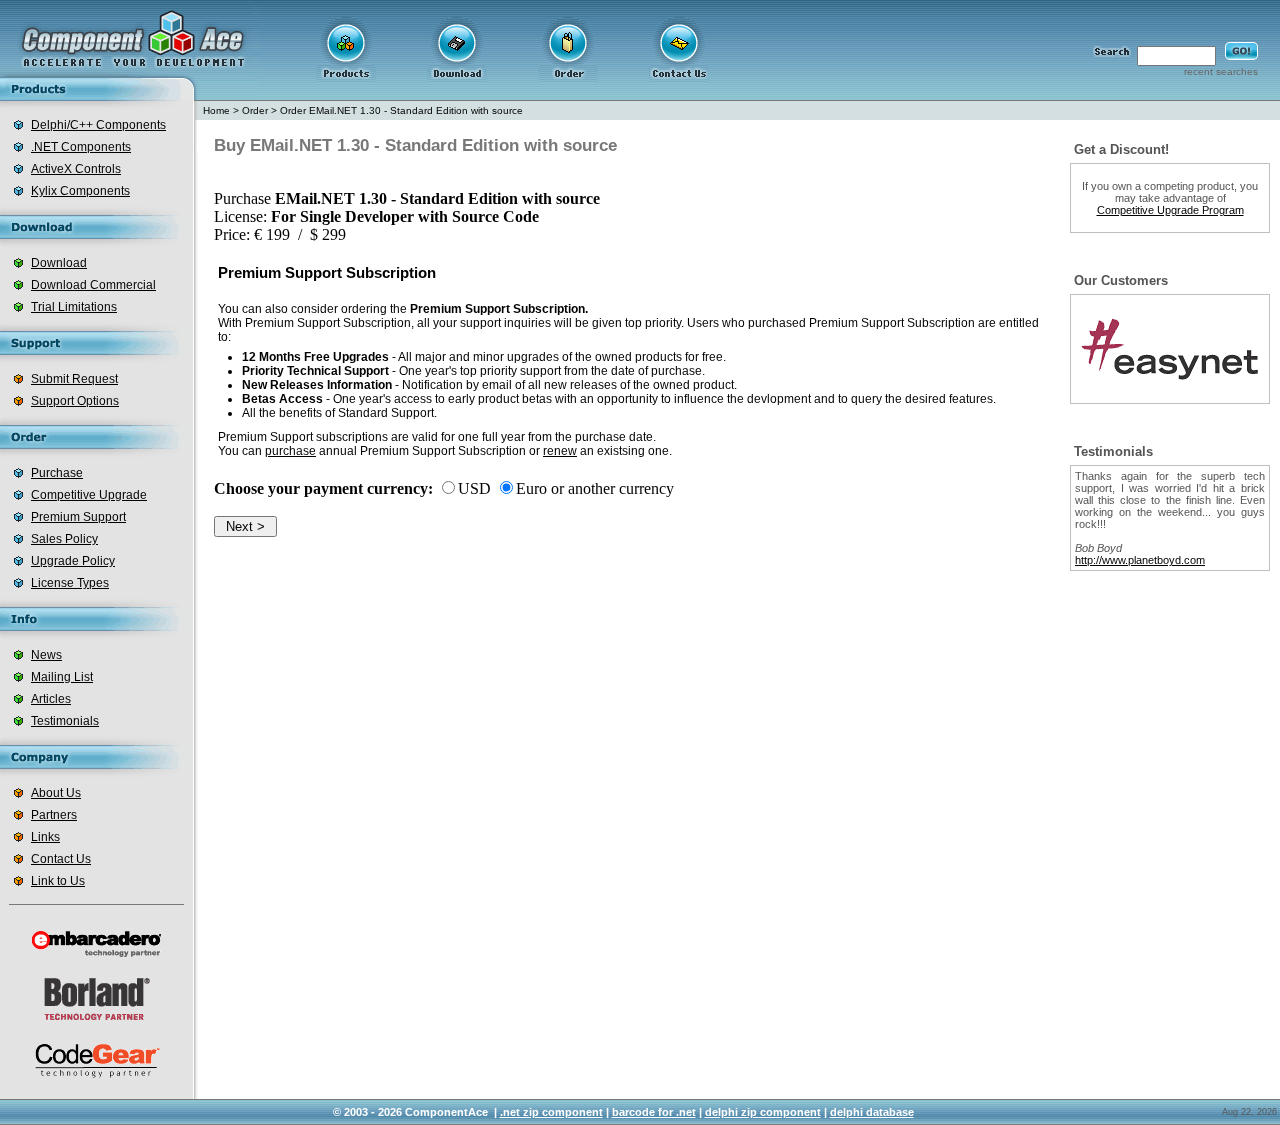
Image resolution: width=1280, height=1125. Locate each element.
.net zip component (551, 1112)
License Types (70, 583)
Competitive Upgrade (89, 495)
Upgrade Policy (73, 561)
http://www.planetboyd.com (1140, 560)
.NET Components (81, 147)
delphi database (872, 1112)
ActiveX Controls (76, 169)
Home (216, 110)
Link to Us (58, 881)
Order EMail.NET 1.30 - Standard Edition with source (401, 110)
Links (45, 837)
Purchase (57, 473)
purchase (290, 451)
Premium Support (78, 517)
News (46, 655)
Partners (54, 815)
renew (560, 451)
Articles (51, 699)
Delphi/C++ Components (98, 125)
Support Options (75, 401)
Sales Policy (64, 539)
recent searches (1221, 71)
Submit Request (74, 379)
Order (255, 110)
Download (59, 263)
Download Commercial (93, 285)
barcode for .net (654, 1112)
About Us (56, 793)
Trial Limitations (74, 307)
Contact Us (61, 859)
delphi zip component (763, 1112)
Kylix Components (80, 191)
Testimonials (65, 721)
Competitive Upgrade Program (1170, 210)
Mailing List (62, 677)
